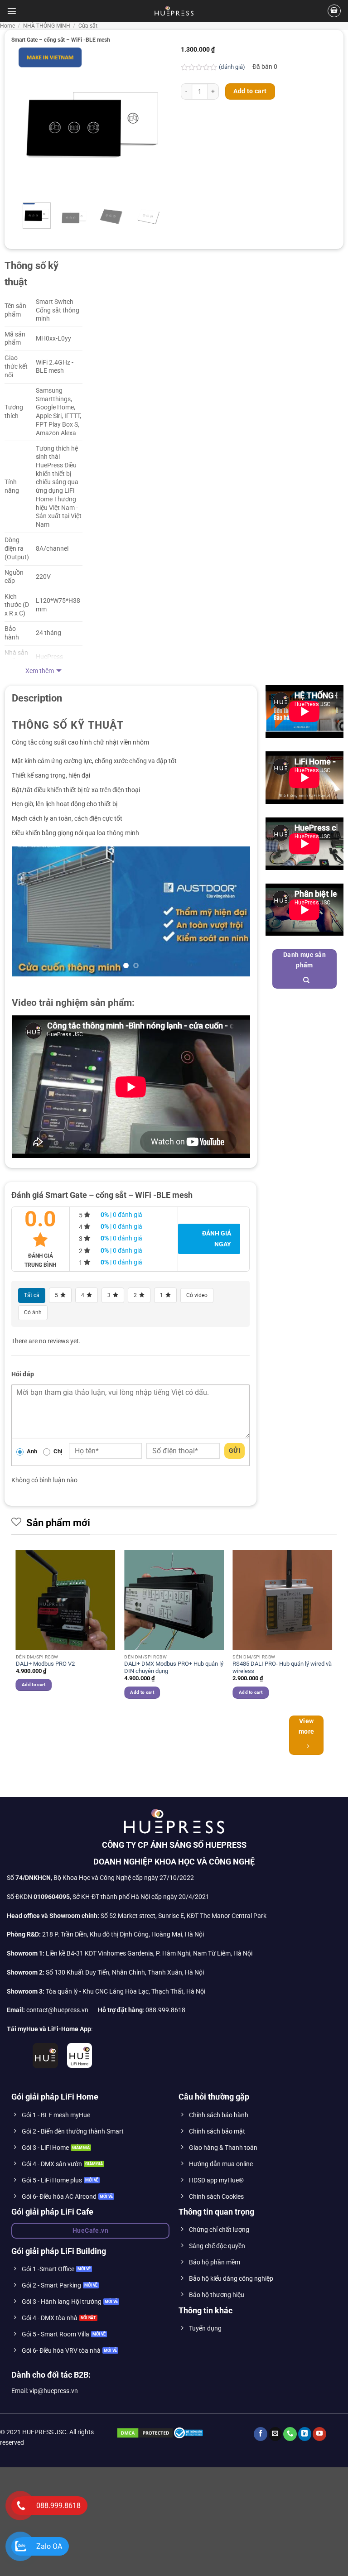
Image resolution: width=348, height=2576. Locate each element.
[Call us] (290, 2543)
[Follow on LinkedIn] (305, 2543)
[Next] (153, 121)
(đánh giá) (233, 67)
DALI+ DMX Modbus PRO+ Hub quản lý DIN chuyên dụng (174, 1776)
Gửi (234, 1559)
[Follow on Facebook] (261, 2543)
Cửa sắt (88, 26)
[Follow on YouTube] (319, 2543)
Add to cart (250, 91)
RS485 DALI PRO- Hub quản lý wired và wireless (282, 1776)
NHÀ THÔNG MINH (47, 26)
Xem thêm (40, 671)
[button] (12, 11)
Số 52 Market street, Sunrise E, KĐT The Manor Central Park (184, 2024)
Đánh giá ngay (217, 1347)
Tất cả (32, 1403)
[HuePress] (174, 11)
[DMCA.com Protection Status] (145, 2541)
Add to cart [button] (34, 1793)
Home (7, 26)
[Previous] (33, 121)
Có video (197, 1403)
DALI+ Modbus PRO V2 (45, 1772)
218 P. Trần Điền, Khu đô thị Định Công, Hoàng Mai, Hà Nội (123, 2043)
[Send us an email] (275, 2543)
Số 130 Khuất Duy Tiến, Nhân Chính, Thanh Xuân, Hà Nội (105, 2081)
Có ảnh (33, 1421)
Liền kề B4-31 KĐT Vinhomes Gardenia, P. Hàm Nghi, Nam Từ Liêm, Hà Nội (130, 2062)
